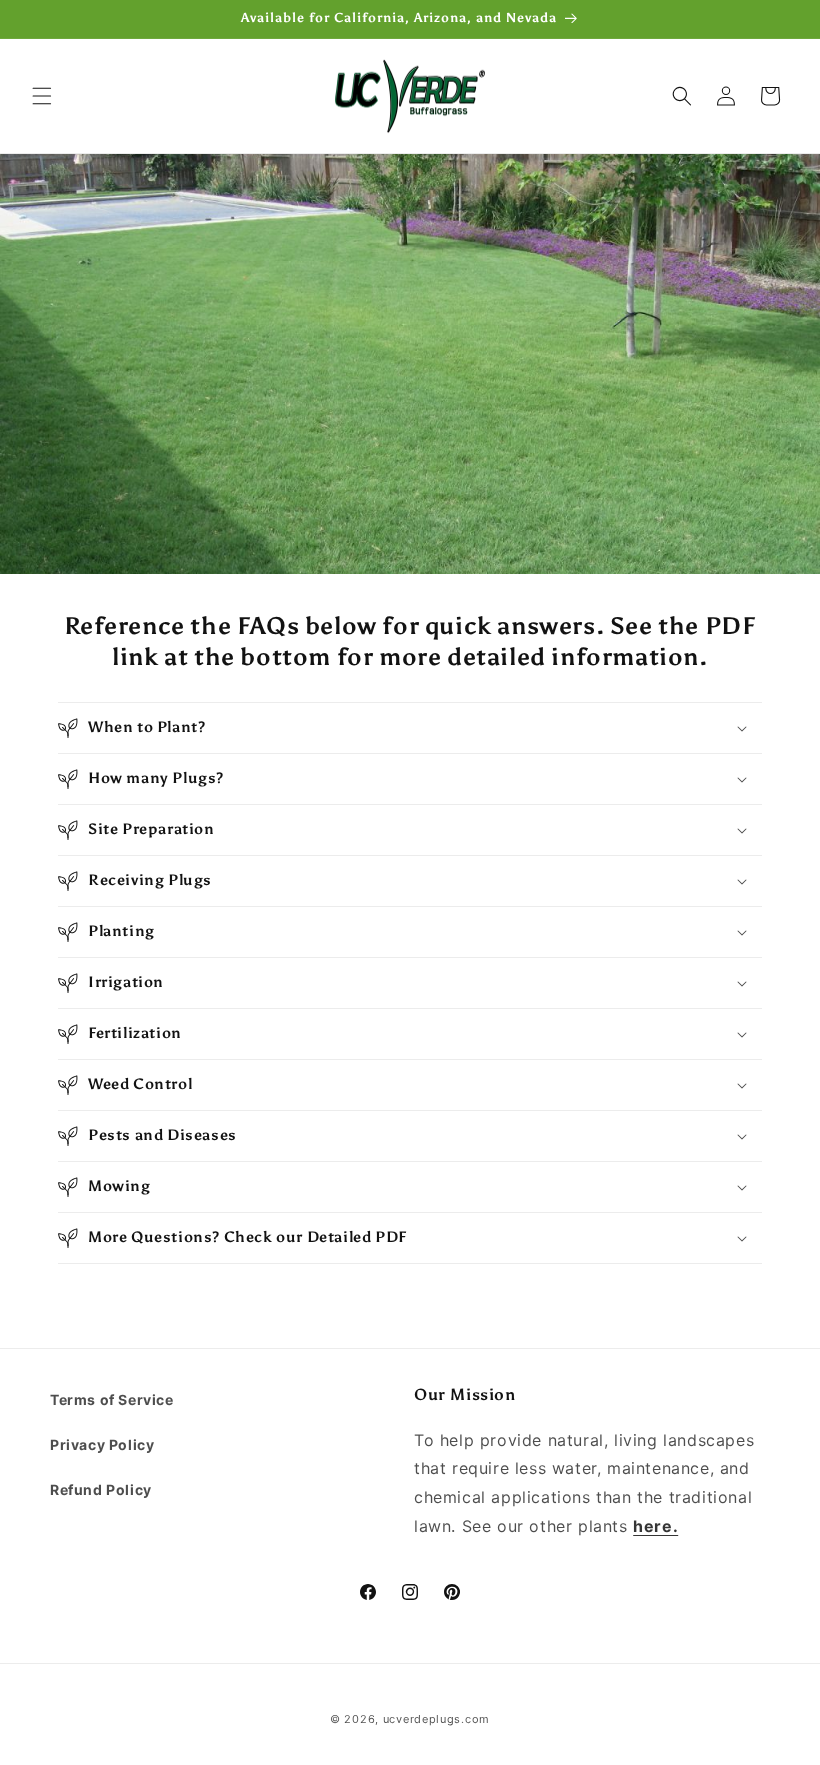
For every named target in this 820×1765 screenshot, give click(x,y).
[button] (42, 96)
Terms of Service (112, 1399)
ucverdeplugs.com (436, 1719)
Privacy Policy (102, 1444)
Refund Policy (101, 1489)
